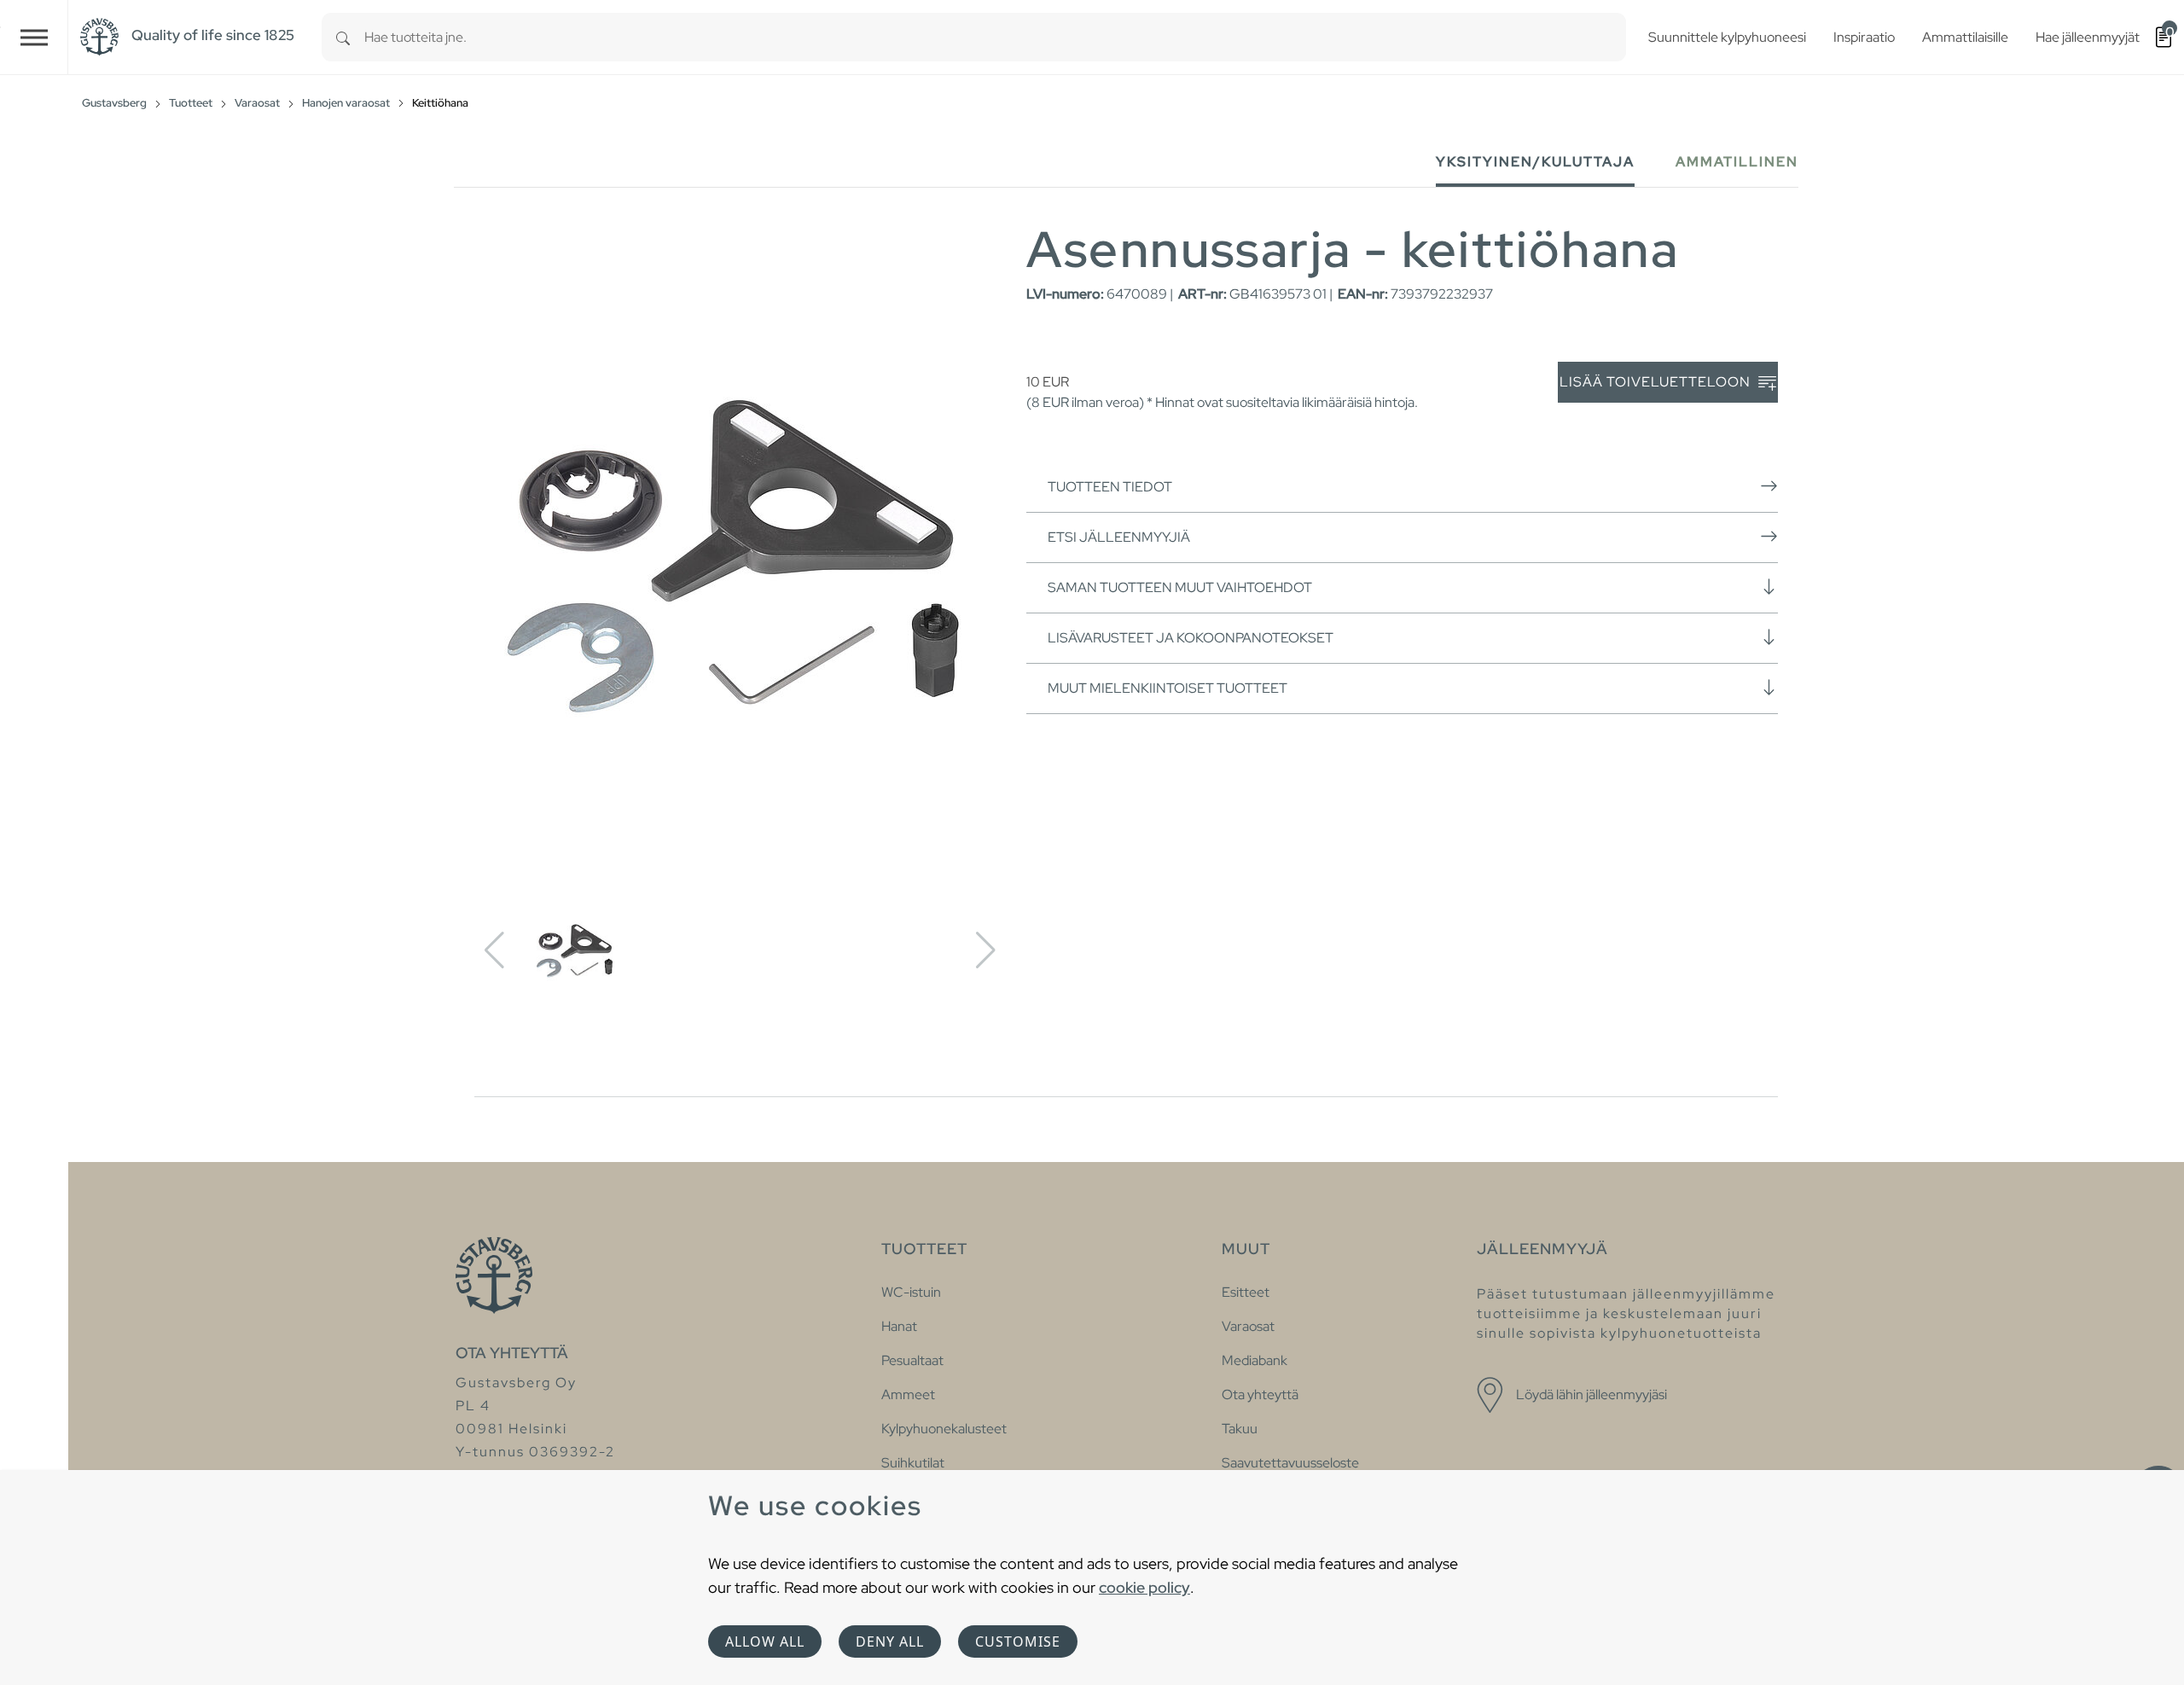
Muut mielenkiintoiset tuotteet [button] (1168, 688)
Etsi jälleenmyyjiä (1119, 537)
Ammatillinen (1737, 162)
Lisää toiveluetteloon (1657, 382)
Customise (1018, 1641)
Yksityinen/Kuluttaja (1535, 162)
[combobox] (995, 37)
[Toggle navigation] (34, 37)
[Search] (343, 37)
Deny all (890, 1641)
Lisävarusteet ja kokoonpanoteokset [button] (1191, 638)
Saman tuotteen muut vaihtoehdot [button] (1180, 587)
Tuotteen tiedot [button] (1110, 487)
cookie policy (1144, 1587)
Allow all (765, 1641)
